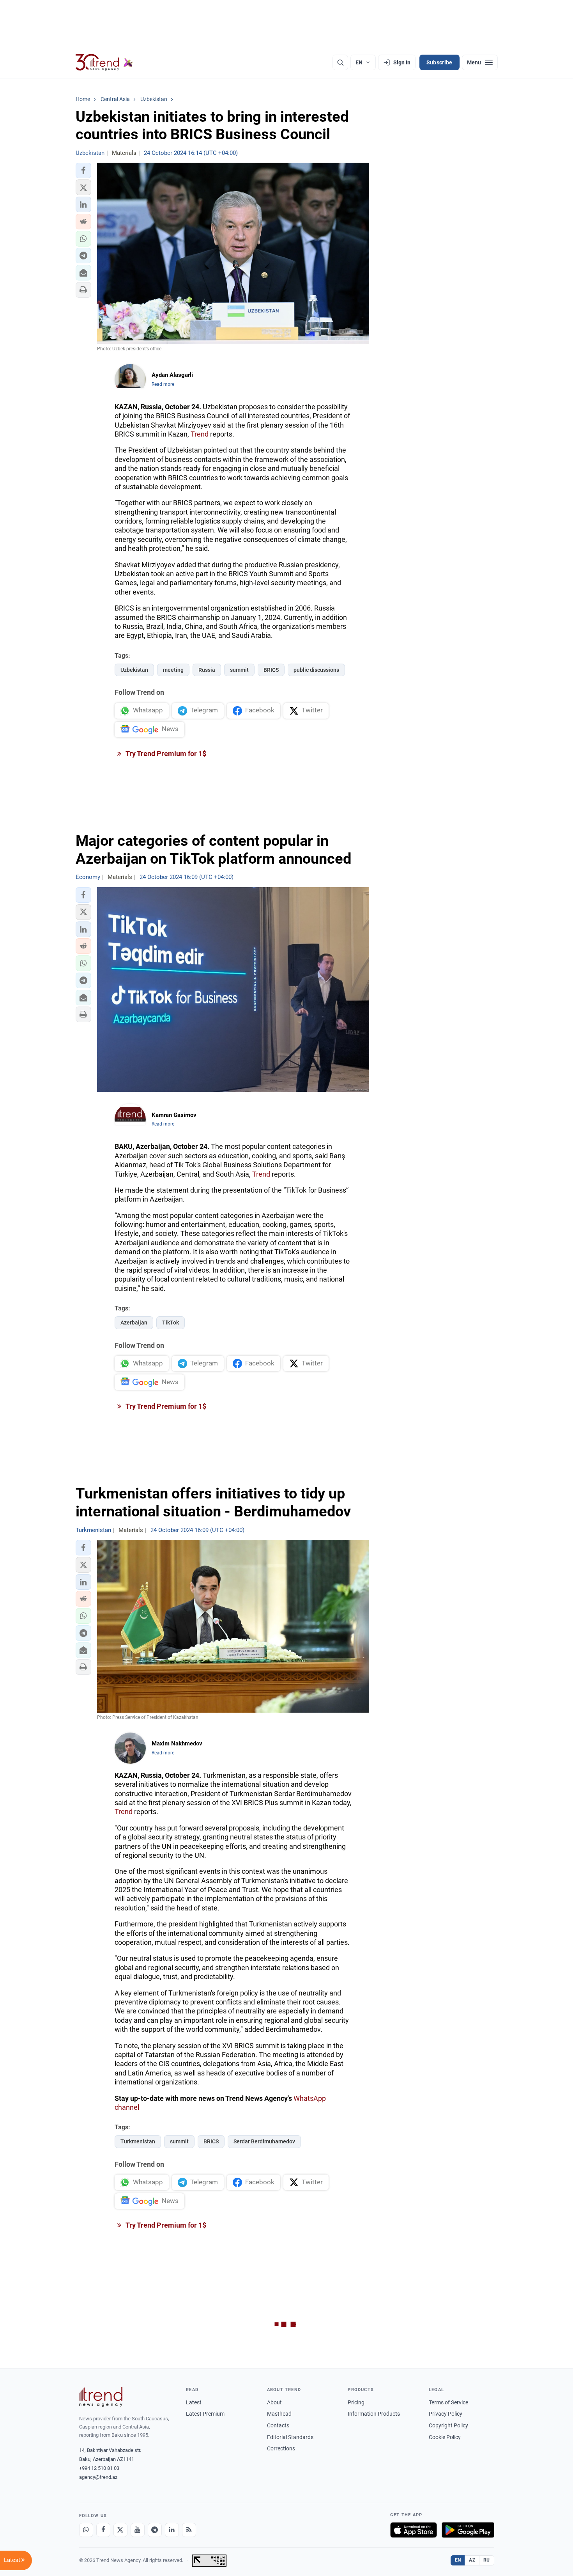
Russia (207, 670)
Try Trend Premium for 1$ (165, 754)
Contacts (278, 2425)
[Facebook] (103, 2530)
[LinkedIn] (172, 2530)
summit (239, 670)
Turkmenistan (138, 2141)
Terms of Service (448, 2402)
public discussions (316, 670)
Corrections (281, 2448)
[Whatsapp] (86, 2530)
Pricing (356, 2402)
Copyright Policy (448, 2425)
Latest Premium (205, 2414)
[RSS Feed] (189, 2530)
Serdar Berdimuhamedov (264, 2141)
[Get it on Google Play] (468, 2530)
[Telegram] (155, 2530)
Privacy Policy (446, 2414)
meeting (173, 670)
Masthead (279, 2414)
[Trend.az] (104, 62)
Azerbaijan (134, 1323)
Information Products (374, 2414)
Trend (200, 434)
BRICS (271, 670)
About (274, 2402)
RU (487, 2560)
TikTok (171, 1323)
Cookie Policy (445, 2437)
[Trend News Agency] (101, 2397)
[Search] (340, 62)
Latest (194, 2402)
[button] (83, 170)
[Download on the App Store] (414, 2530)
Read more (163, 384)
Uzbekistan (134, 670)
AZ (472, 2560)
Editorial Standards (290, 2437)
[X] (120, 2530)
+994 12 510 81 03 (99, 2468)
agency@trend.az (98, 2477)
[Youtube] (138, 2530)
